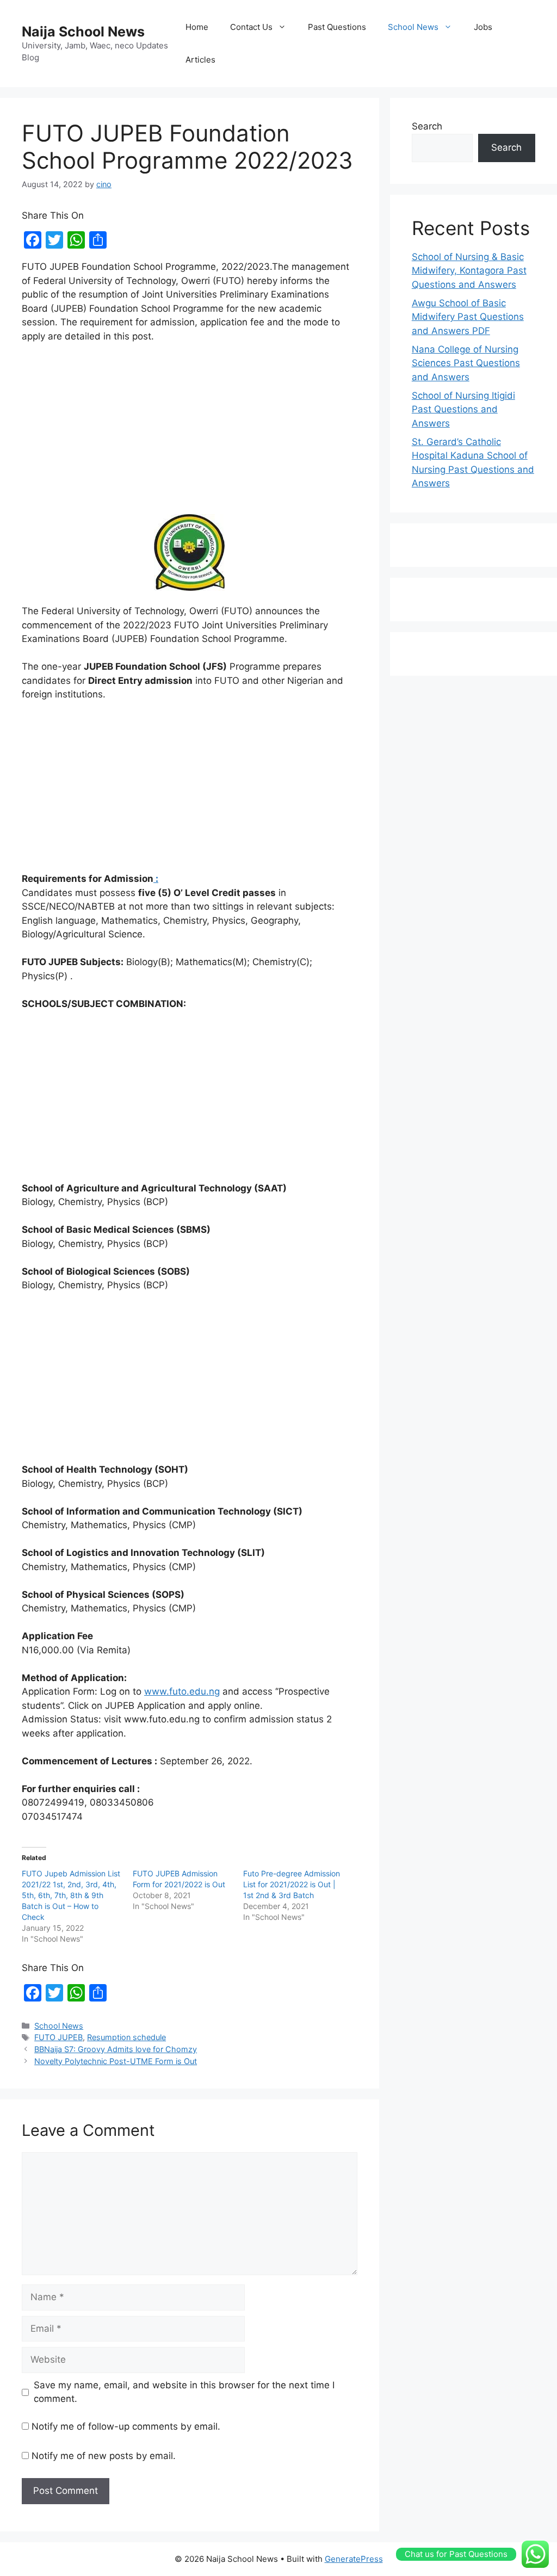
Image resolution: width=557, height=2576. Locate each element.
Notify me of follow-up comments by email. (126, 2426)
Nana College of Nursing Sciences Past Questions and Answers (466, 363)
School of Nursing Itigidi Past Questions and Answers (463, 409)
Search (427, 126)
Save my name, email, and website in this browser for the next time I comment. (184, 2392)
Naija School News (83, 32)
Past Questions (337, 27)
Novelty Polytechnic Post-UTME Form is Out (116, 2061)
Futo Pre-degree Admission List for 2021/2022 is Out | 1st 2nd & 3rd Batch (292, 1884)
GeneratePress (354, 2559)
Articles (200, 60)
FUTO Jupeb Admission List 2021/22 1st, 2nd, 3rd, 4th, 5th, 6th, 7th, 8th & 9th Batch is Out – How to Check (71, 1895)
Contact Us (251, 27)
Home (197, 27)
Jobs (483, 27)
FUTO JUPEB (58, 2037)
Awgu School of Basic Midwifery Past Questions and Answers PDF (468, 317)
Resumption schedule (126, 2037)
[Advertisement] (190, 434)
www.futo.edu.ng (182, 1691)
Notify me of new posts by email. (104, 2456)
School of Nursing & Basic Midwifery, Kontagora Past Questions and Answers (469, 271)
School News (413, 27)
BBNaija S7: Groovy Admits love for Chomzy (116, 2049)
